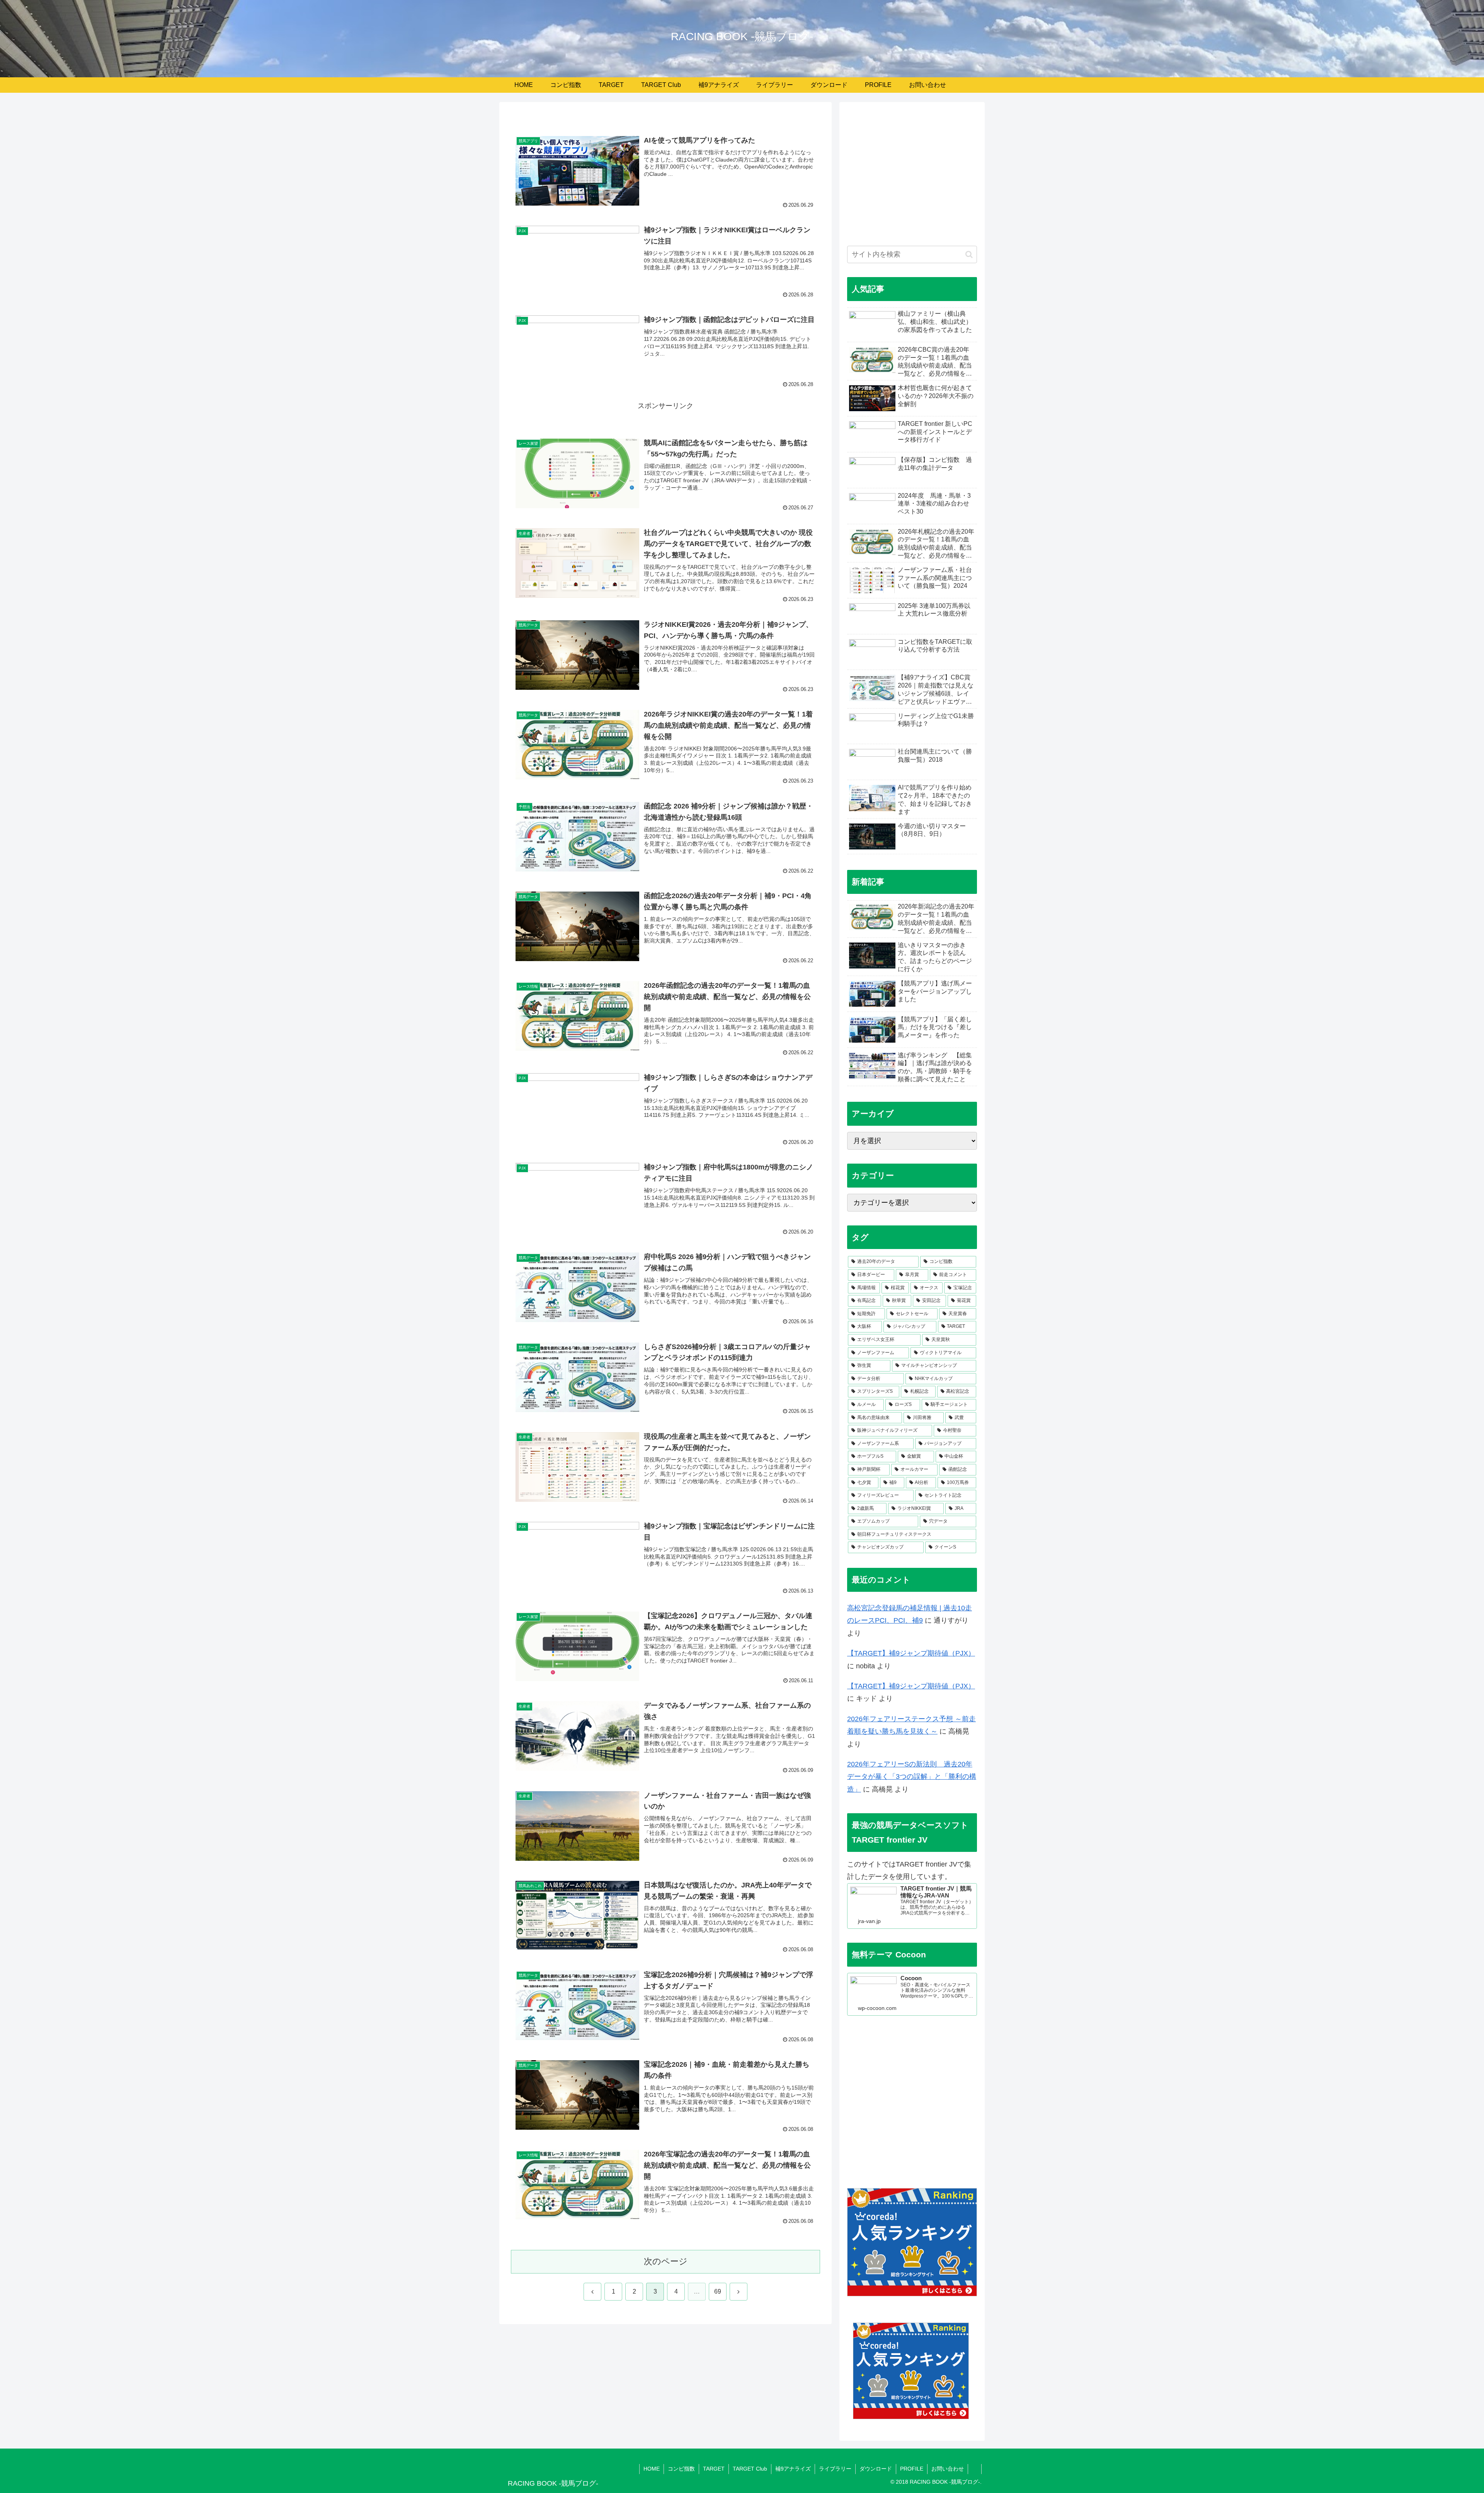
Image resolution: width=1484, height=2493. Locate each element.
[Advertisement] (912, 178)
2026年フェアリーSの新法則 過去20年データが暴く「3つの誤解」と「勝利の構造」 (912, 1777)
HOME (652, 2469)
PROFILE (912, 2469)
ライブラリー (835, 2469)
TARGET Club (750, 2469)
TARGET (714, 2469)
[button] (969, 254)
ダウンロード (876, 2469)
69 (718, 2291)
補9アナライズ (793, 2469)
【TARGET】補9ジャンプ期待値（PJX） (911, 1653)
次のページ (666, 2261)
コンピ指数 (681, 2469)
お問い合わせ (948, 2469)
